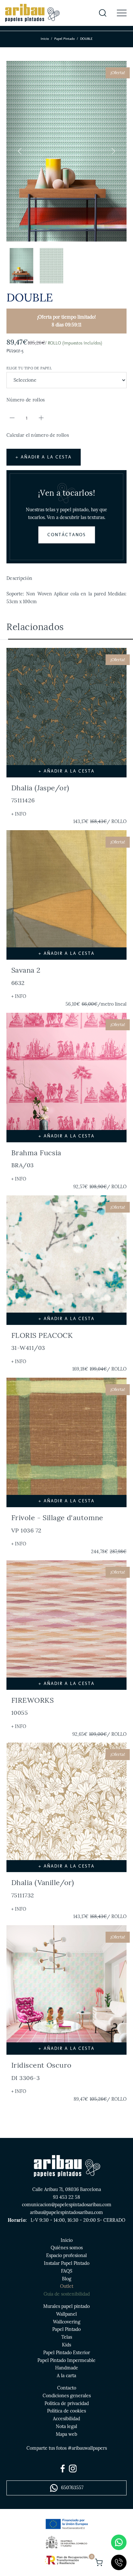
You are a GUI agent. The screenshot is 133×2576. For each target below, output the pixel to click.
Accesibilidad (66, 2419)
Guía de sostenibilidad (67, 2294)
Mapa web (66, 2434)
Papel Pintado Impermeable (66, 2360)
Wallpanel (66, 2314)
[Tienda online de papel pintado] (32, 13)
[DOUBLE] (66, 151)
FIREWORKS (32, 1706)
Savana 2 (26, 976)
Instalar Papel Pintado (67, 2263)
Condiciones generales (67, 2396)
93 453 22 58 (66, 2197)
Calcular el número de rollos (38, 435)
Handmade (67, 2368)
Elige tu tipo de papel (29, 368)
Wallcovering (67, 2322)
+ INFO (19, 814)
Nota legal (66, 2426)
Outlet (67, 2286)
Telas (67, 2337)
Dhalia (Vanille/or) (43, 1888)
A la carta (66, 2376)
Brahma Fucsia (36, 1158)
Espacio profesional (66, 2255)
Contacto (67, 2388)
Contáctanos (67, 535)
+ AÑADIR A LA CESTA (44, 457)
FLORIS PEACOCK (42, 1341)
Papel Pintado (64, 39)
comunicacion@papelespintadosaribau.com (67, 2205)
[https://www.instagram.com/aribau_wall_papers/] (73, 2469)
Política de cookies (66, 2411)
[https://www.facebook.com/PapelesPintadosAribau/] (63, 2469)
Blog (67, 2279)
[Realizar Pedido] (99, 2562)
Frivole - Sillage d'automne (57, 1523)
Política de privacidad (67, 2403)
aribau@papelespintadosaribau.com (66, 2212)
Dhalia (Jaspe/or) (40, 794)
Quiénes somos (67, 2248)
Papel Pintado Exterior (67, 2353)
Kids (66, 2345)
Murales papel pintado (66, 2306)
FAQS (67, 2271)
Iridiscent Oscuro (41, 2071)
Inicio (45, 39)
